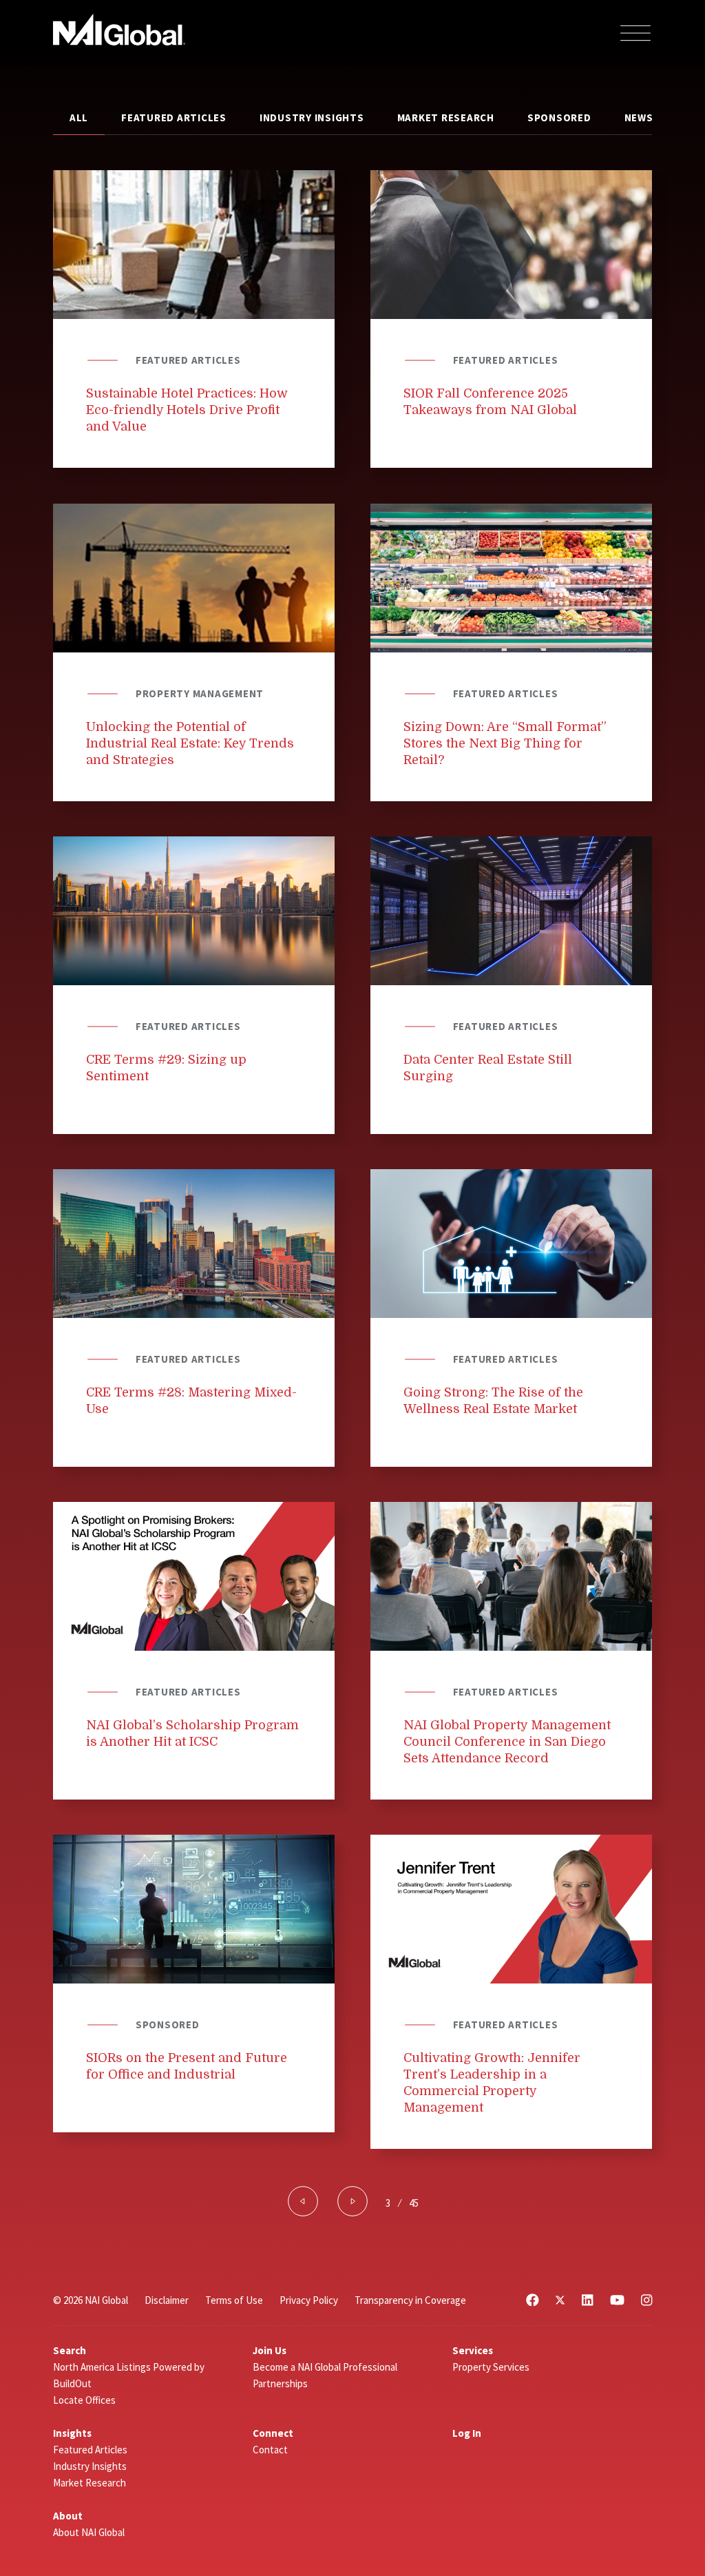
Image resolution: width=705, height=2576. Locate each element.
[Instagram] (646, 2300)
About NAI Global (89, 2532)
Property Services (491, 2367)
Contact (270, 2450)
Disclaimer (167, 2300)
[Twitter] (560, 2300)
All (79, 117)
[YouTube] (617, 2300)
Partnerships (280, 2383)
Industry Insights (312, 117)
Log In (467, 2433)
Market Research (446, 117)
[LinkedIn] (587, 2300)
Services (473, 2350)
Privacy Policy (309, 2300)
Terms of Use (234, 2300)
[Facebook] (533, 2300)
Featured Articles (174, 117)
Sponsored (559, 117)
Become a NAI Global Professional (325, 2367)
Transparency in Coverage (410, 2300)
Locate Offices (84, 2400)
